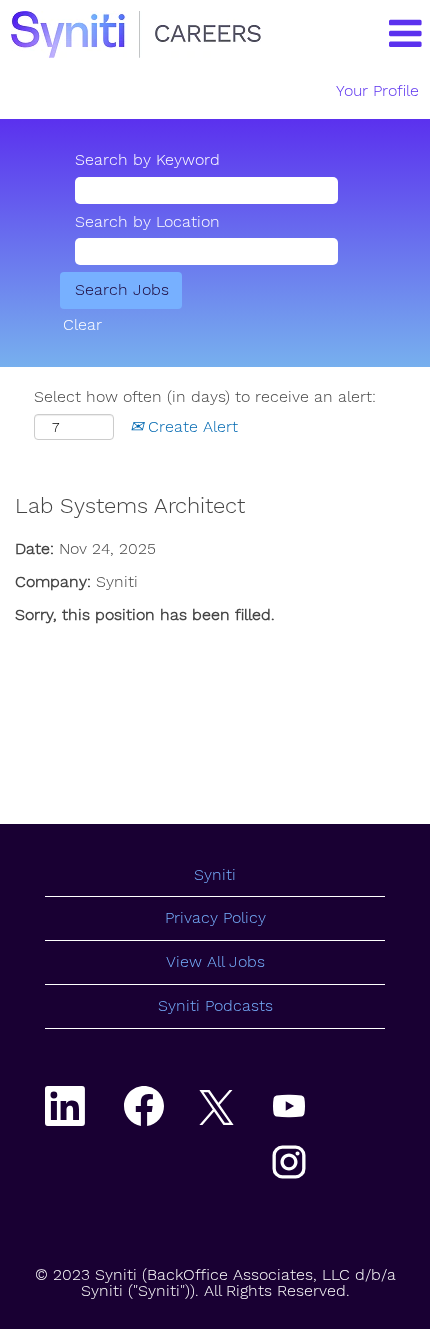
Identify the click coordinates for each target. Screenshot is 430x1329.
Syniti (215, 874)
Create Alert (190, 426)
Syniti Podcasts (215, 1005)
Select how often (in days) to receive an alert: (205, 396)
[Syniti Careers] (136, 34)
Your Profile (377, 90)
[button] (383, 35)
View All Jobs (215, 961)
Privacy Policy (215, 917)
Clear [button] (82, 324)
